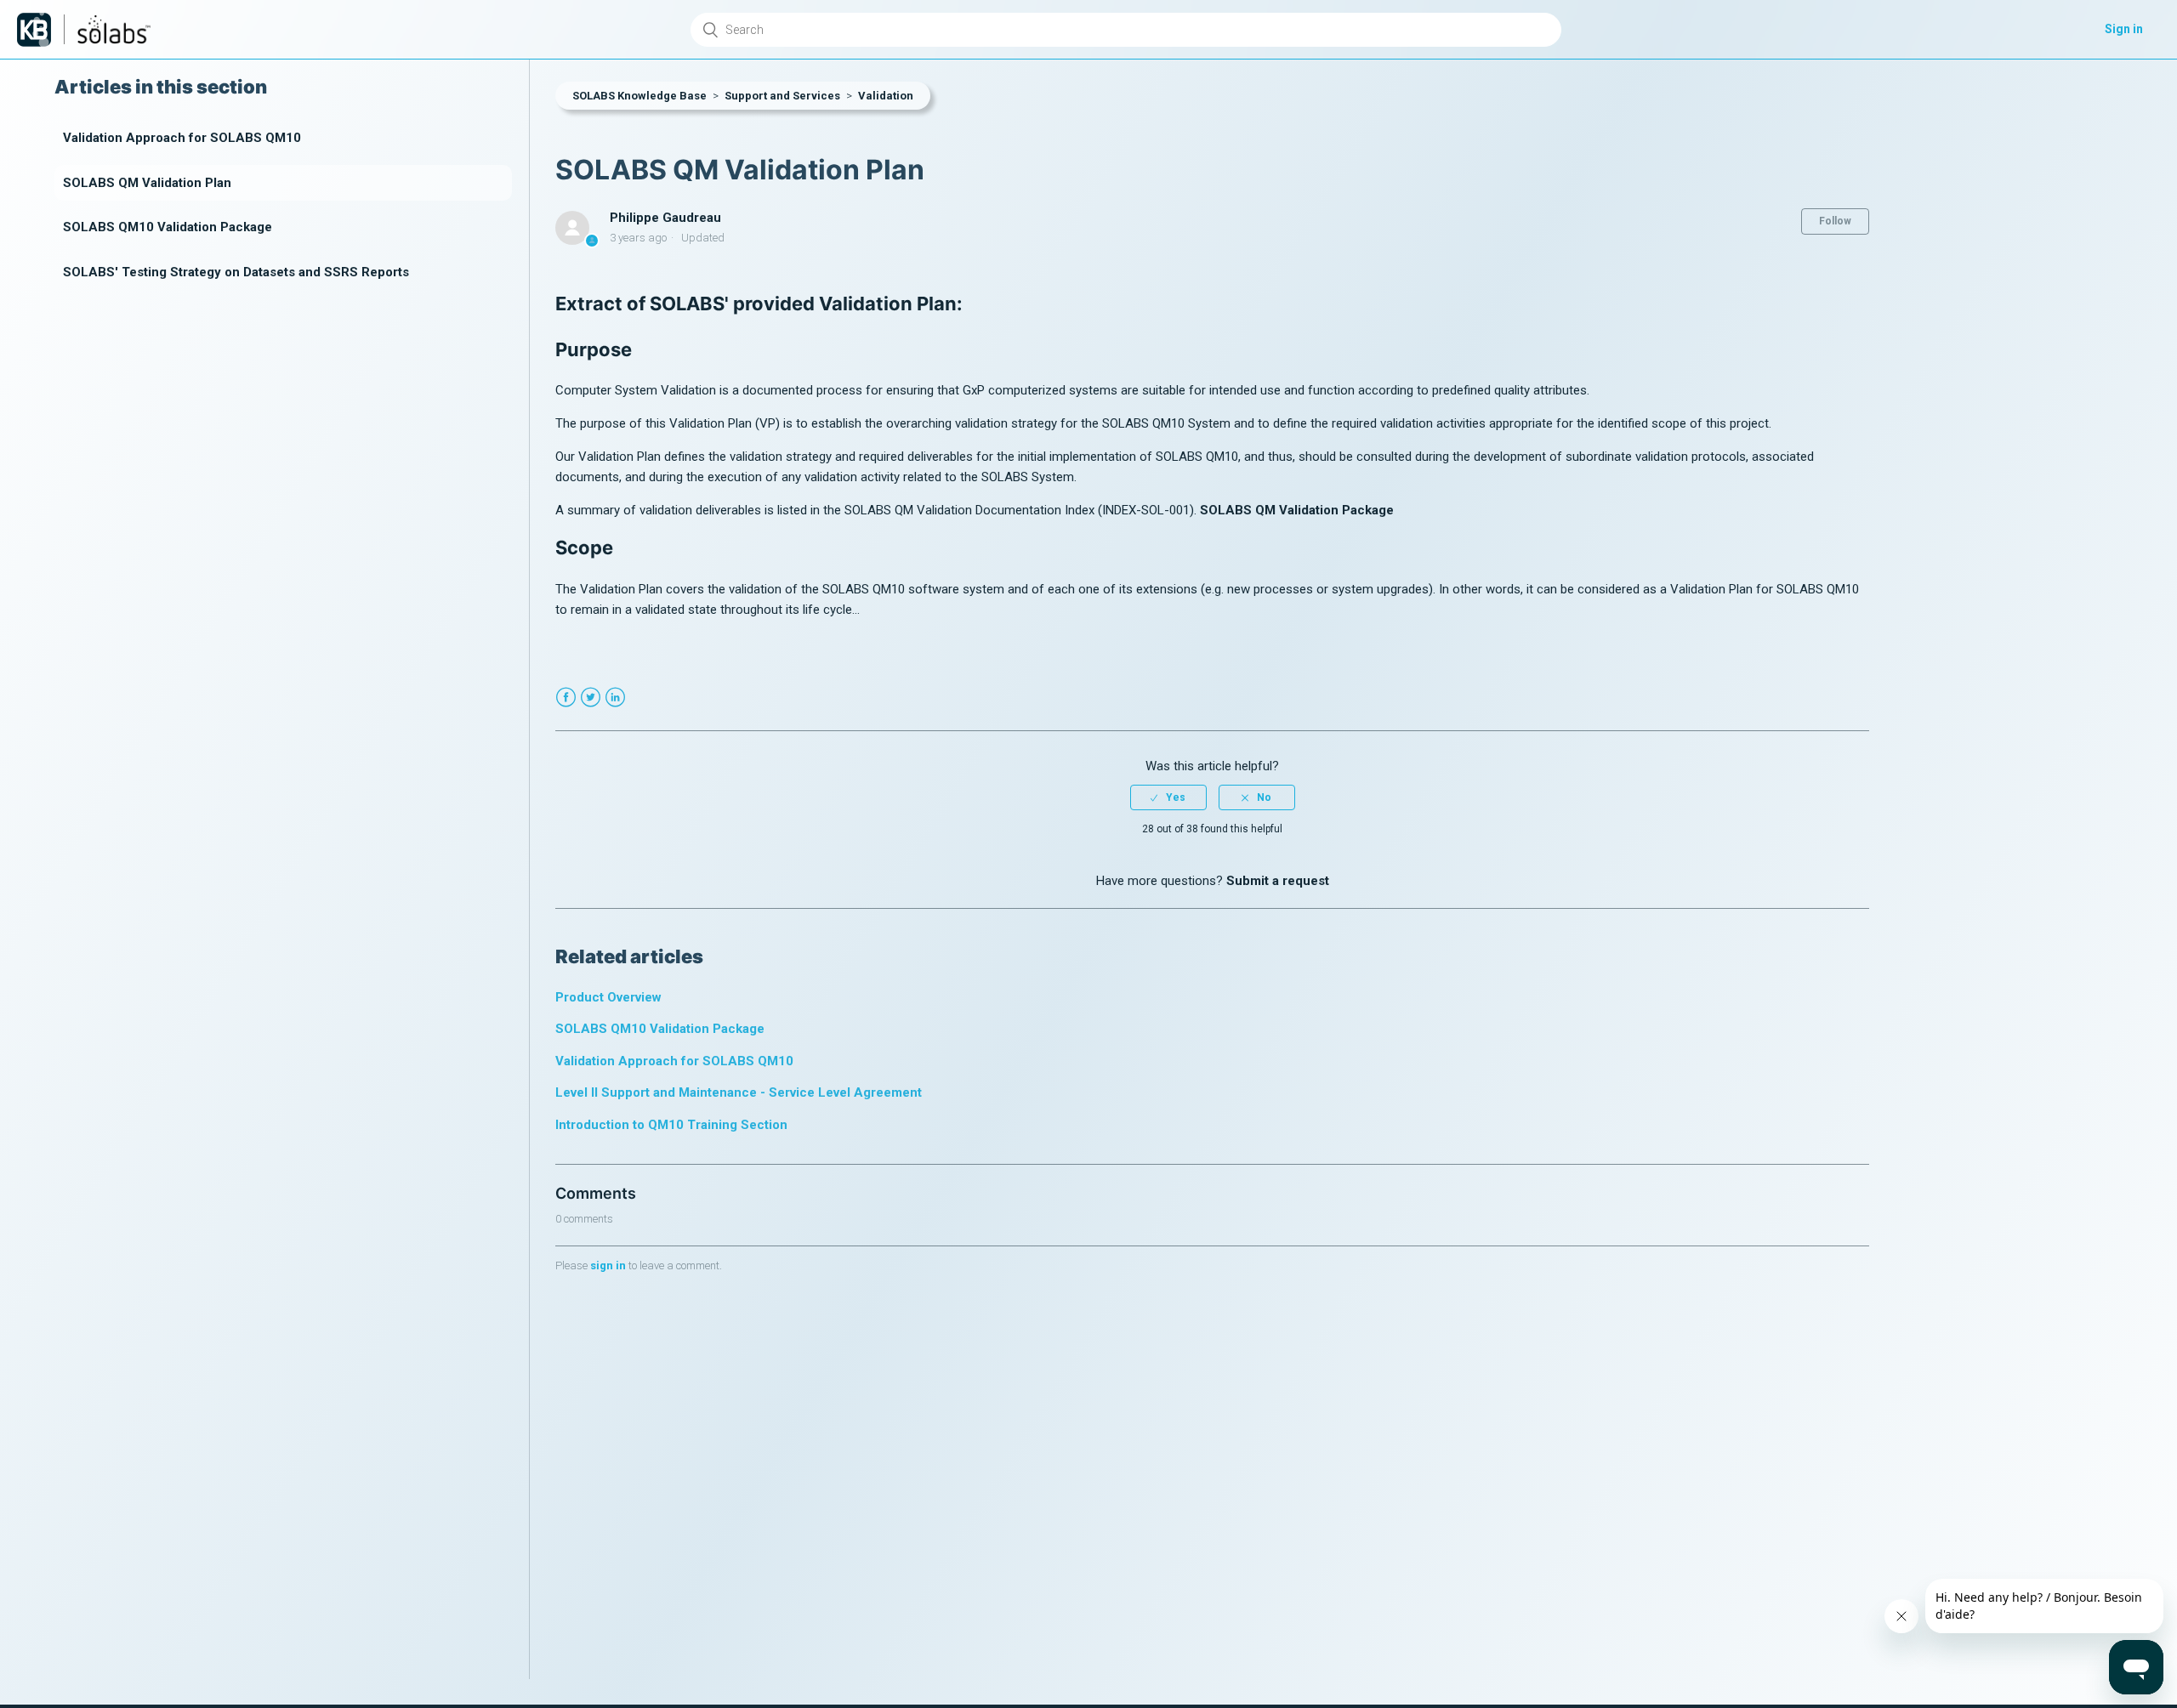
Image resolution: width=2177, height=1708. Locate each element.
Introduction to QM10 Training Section (671, 1125)
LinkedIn (615, 698)
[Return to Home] (34, 30)
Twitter (591, 698)
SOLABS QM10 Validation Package (168, 227)
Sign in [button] (2124, 29)
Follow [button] (1835, 221)
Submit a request (1278, 881)
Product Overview (608, 997)
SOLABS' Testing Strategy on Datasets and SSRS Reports (236, 272)
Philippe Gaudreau (665, 218)
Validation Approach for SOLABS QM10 (182, 138)
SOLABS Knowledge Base (639, 96)
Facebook (566, 698)
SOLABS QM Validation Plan (147, 183)
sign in (608, 1265)
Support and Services (782, 96)
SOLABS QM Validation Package (1297, 510)
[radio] (1168, 797)
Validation (886, 96)
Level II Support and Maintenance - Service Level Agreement (739, 1092)
